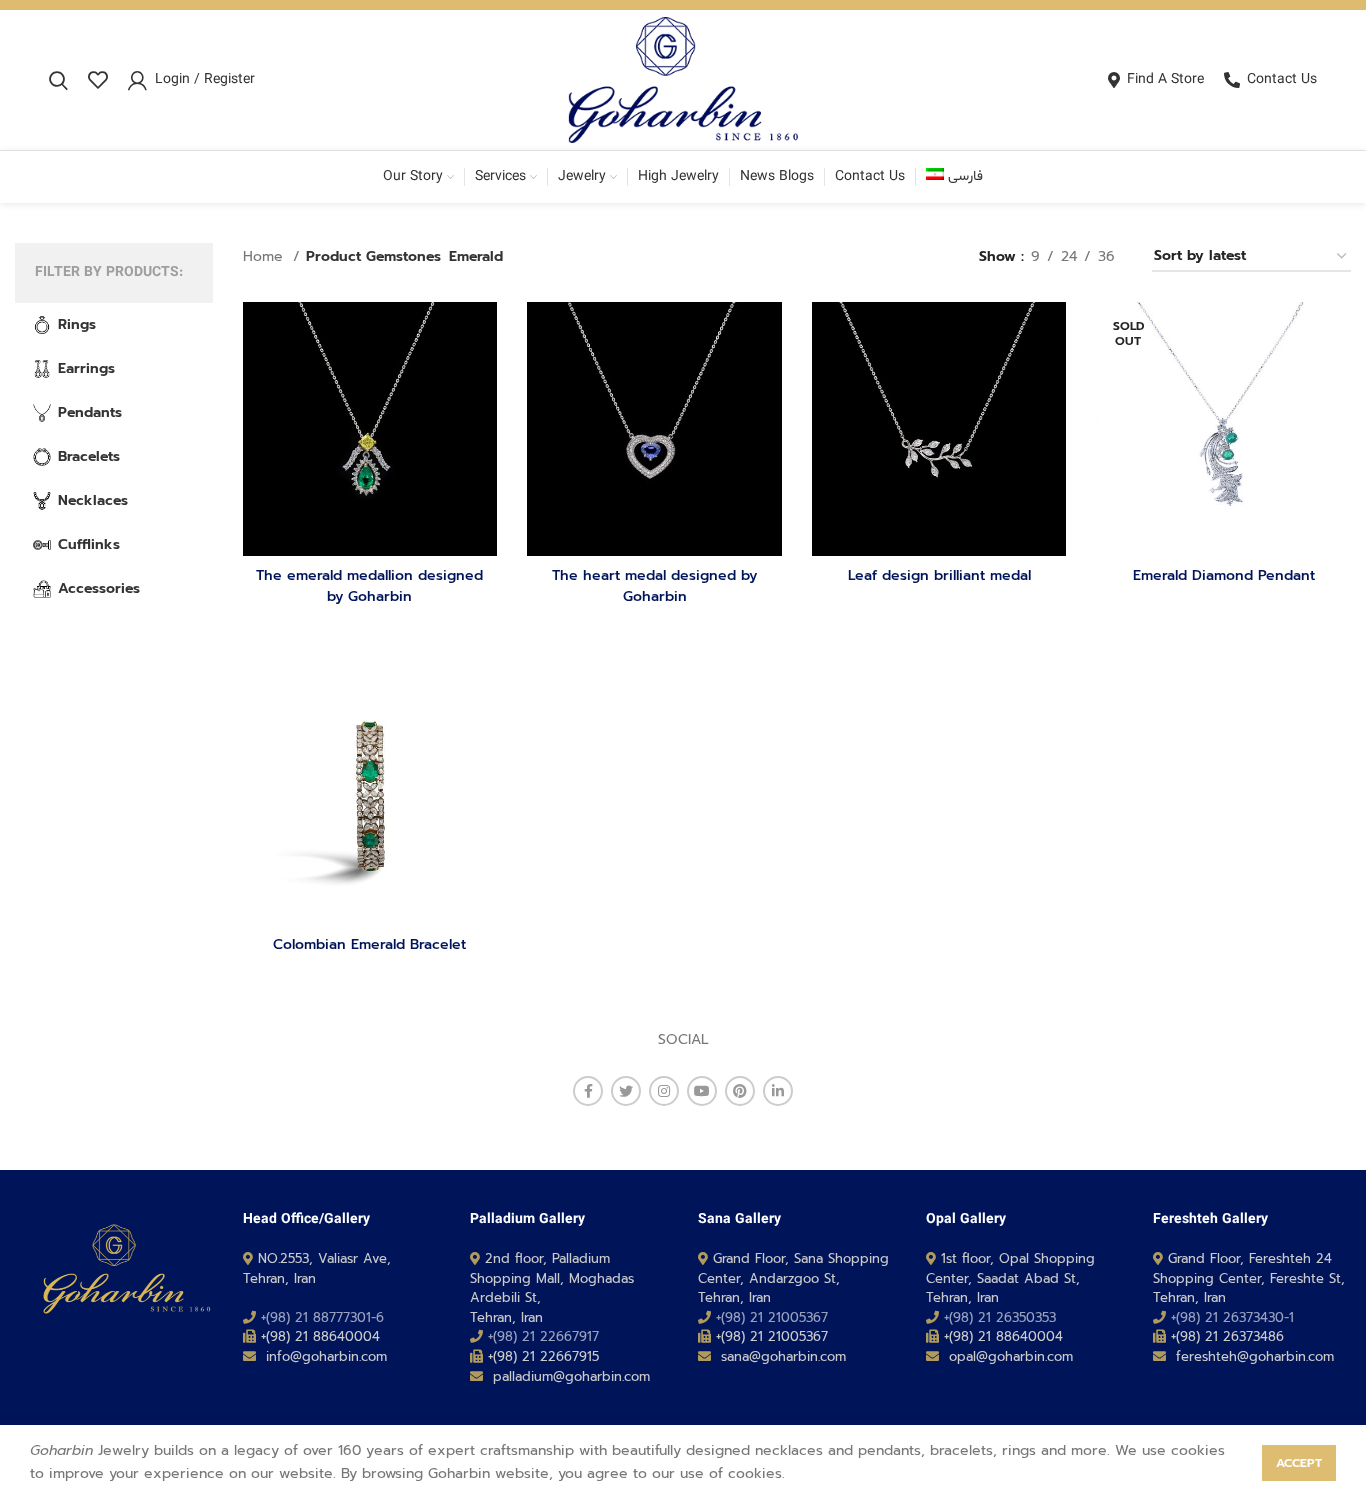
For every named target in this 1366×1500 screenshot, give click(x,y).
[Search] (58, 80)
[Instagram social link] (664, 1091)
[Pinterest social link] (740, 1091)
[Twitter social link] (626, 1091)
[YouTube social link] (702, 1091)
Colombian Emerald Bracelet (369, 944)
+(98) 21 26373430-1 (1232, 1317)
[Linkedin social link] (778, 1091)
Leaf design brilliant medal (939, 575)
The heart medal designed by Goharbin (654, 586)
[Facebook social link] (588, 1091)
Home (265, 256)
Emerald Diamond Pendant (1224, 575)
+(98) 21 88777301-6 (322, 1317)
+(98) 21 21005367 (772, 1317)
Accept (1299, 1463)
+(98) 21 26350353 (1000, 1317)
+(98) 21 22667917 (543, 1336)
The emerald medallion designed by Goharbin (369, 586)
